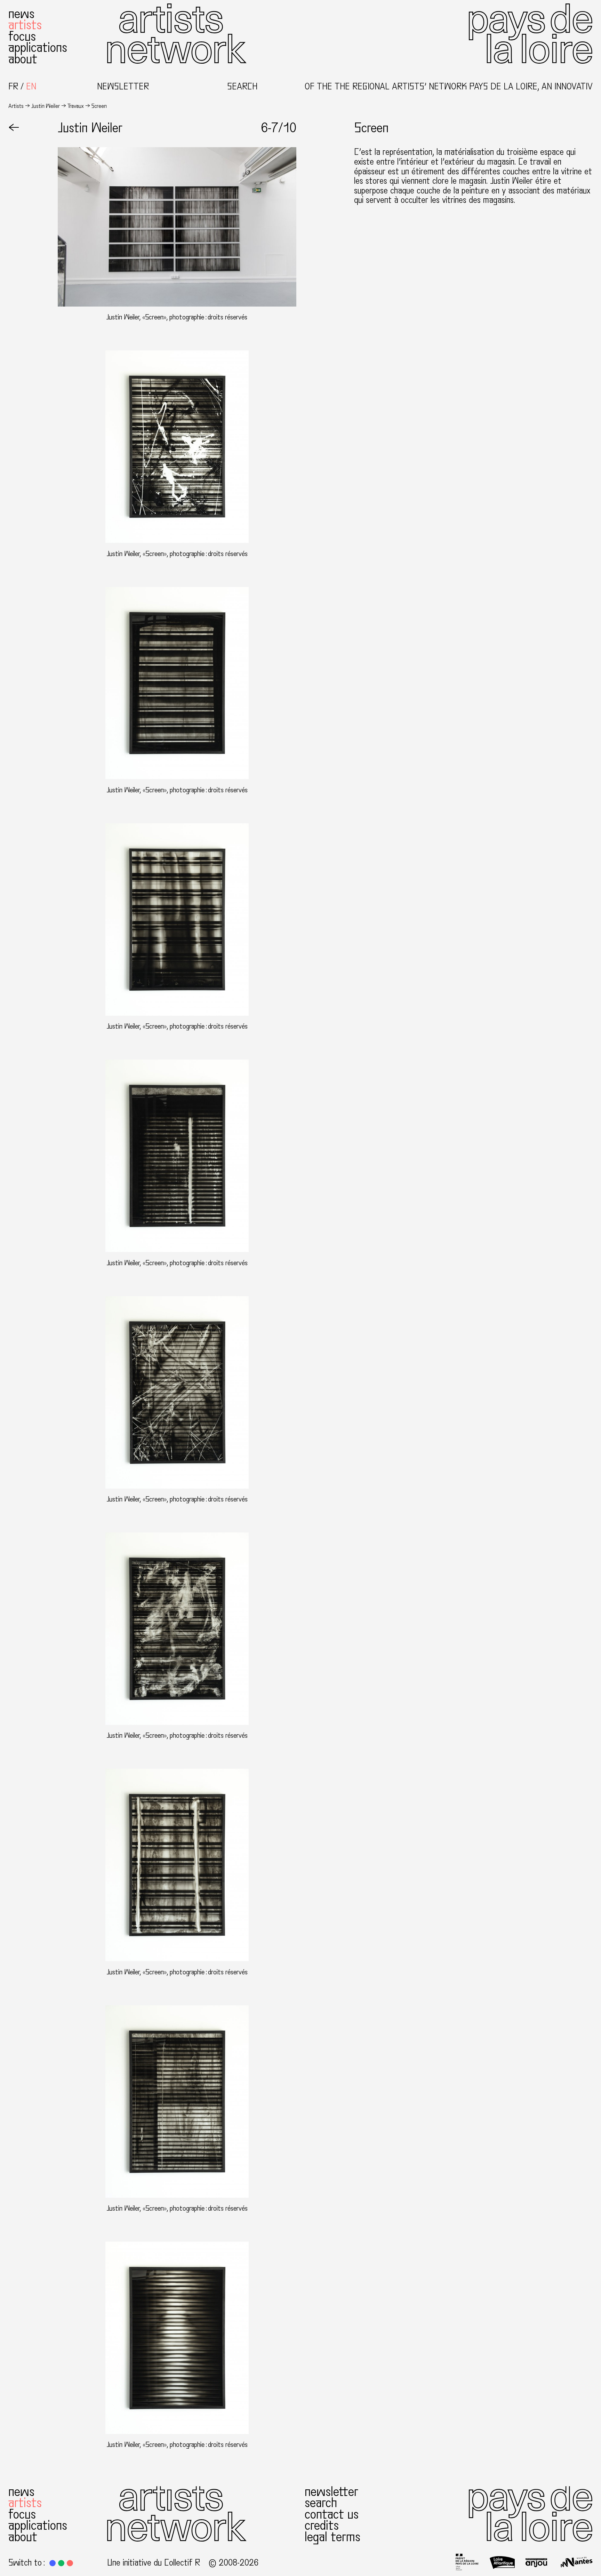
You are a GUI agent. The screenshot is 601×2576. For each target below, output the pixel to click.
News (21, 14)
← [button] (14, 128)
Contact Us (332, 2514)
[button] (53, 2563)
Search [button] (242, 87)
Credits (322, 2526)
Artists (25, 25)
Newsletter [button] (123, 87)
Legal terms (332, 2537)
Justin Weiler (46, 106)
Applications (38, 47)
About (23, 59)
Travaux (76, 106)
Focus (22, 36)
